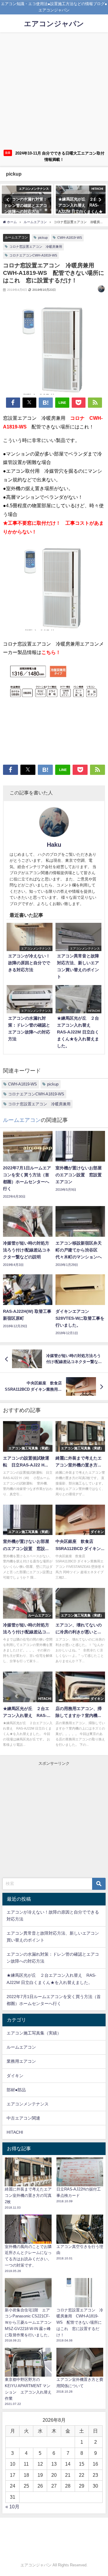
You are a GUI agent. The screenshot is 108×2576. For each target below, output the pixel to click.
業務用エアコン (21, 2061)
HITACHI (15, 2132)
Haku (54, 845)
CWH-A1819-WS (70, 238)
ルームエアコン (16, 237)
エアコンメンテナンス (28, 2104)
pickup (43, 238)
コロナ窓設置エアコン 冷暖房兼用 (36, 247)
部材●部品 (16, 2090)
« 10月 (12, 2507)
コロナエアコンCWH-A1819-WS (33, 255)
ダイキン (15, 2076)
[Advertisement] (54, 90)
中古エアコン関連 (23, 2118)
